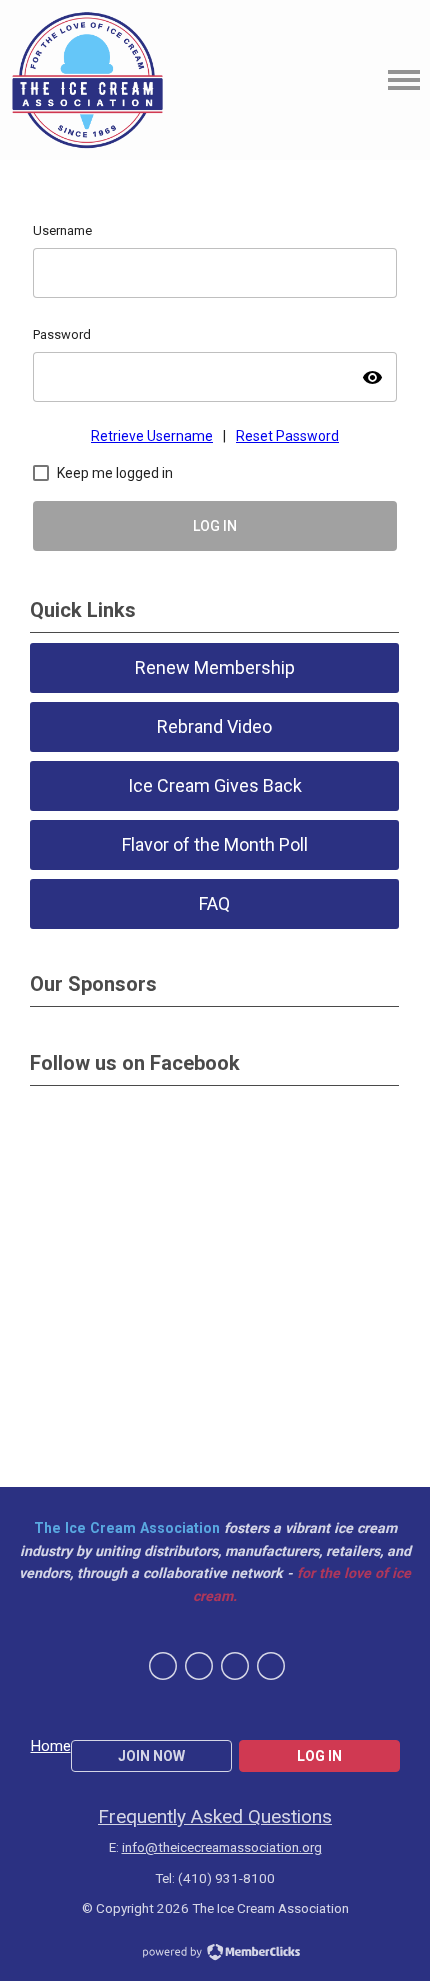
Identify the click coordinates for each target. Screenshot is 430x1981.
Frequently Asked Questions (215, 1816)
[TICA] (87, 80)
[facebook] (163, 1666)
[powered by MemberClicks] (215, 1954)
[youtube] (235, 1666)
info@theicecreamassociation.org (222, 1847)
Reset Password (287, 436)
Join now (151, 1756)
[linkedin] (199, 1666)
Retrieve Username (152, 436)
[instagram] (271, 1666)
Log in (319, 1756)
